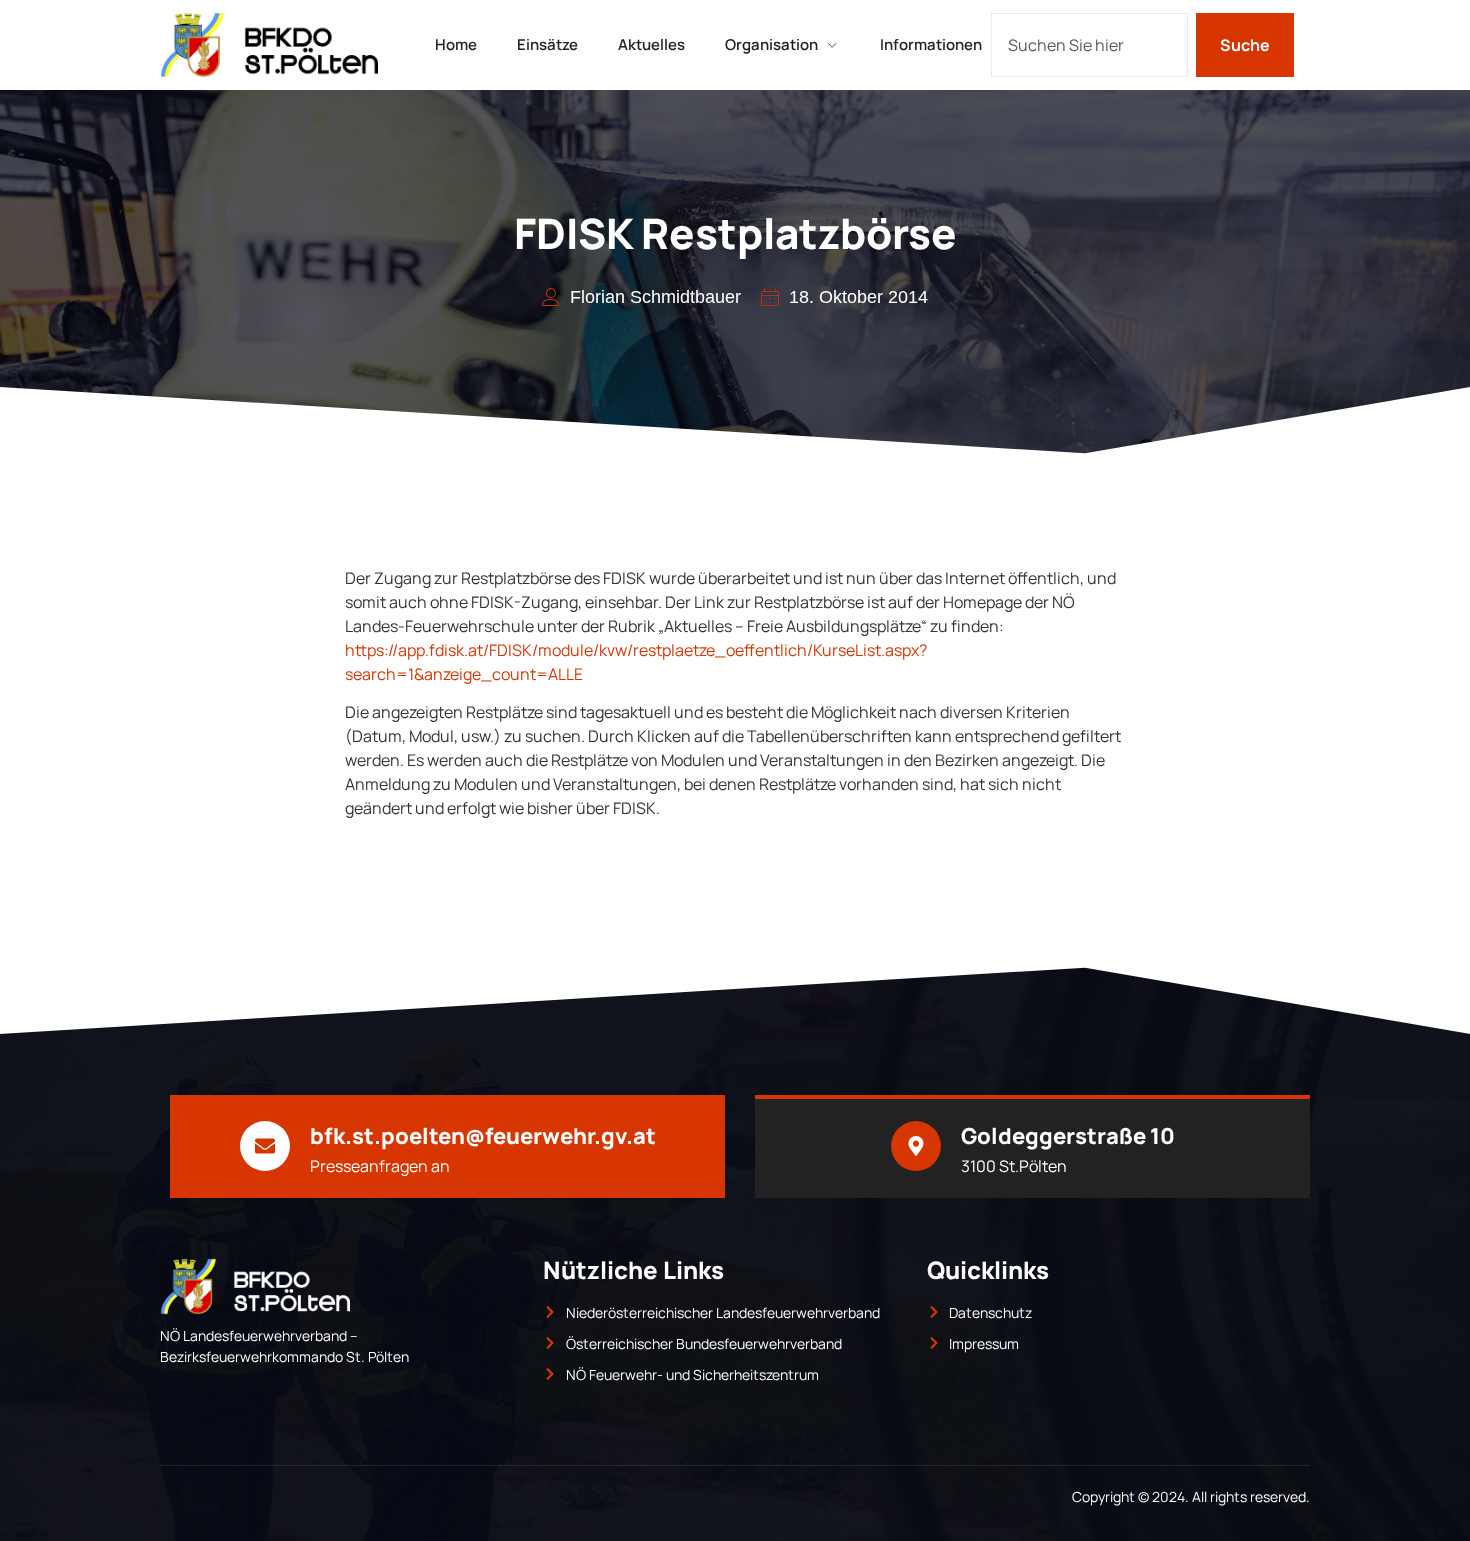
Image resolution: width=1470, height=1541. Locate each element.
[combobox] (1089, 45)
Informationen (931, 44)
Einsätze (547, 44)
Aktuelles (651, 44)
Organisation (771, 44)
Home (456, 44)
